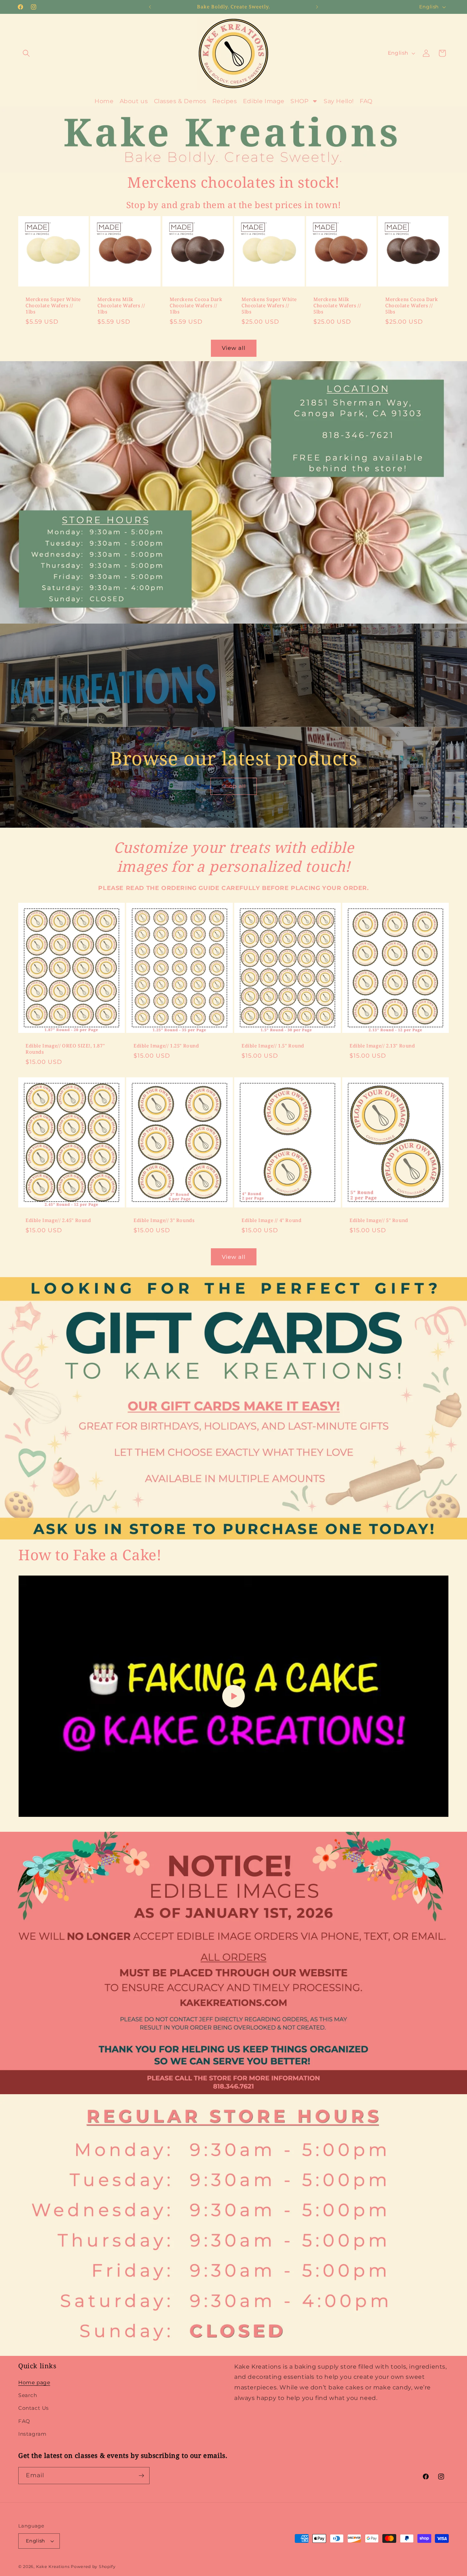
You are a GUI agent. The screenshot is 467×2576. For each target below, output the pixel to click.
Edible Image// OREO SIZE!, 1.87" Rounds (65, 1049)
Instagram (32, 2434)
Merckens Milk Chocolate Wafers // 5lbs (337, 306)
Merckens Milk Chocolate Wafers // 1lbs (121, 306)
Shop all (233, 786)
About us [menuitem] (134, 101)
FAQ (24, 2421)
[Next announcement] (317, 7)
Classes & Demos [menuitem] (180, 101)
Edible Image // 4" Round (271, 1220)
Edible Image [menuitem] (264, 101)
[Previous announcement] (150, 7)
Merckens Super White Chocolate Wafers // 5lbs (269, 306)
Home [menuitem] (104, 101)
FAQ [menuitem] (366, 101)
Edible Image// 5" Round (379, 1220)
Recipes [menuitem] (225, 101)
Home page (34, 2382)
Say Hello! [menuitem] (339, 101)
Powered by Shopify (93, 2567)
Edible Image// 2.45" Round (58, 1220)
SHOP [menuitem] (299, 101)
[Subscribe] (141, 2476)
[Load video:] (233, 1696)
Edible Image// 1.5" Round (273, 1045)
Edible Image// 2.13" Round (382, 1045)
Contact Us (34, 2408)
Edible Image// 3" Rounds (164, 1220)
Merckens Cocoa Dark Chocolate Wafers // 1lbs (196, 306)
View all (234, 348)
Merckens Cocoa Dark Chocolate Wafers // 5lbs (412, 306)
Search (28, 2395)
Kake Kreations (53, 2567)
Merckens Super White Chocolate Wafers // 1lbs (53, 306)
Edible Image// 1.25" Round (166, 1045)
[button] (26, 53)
